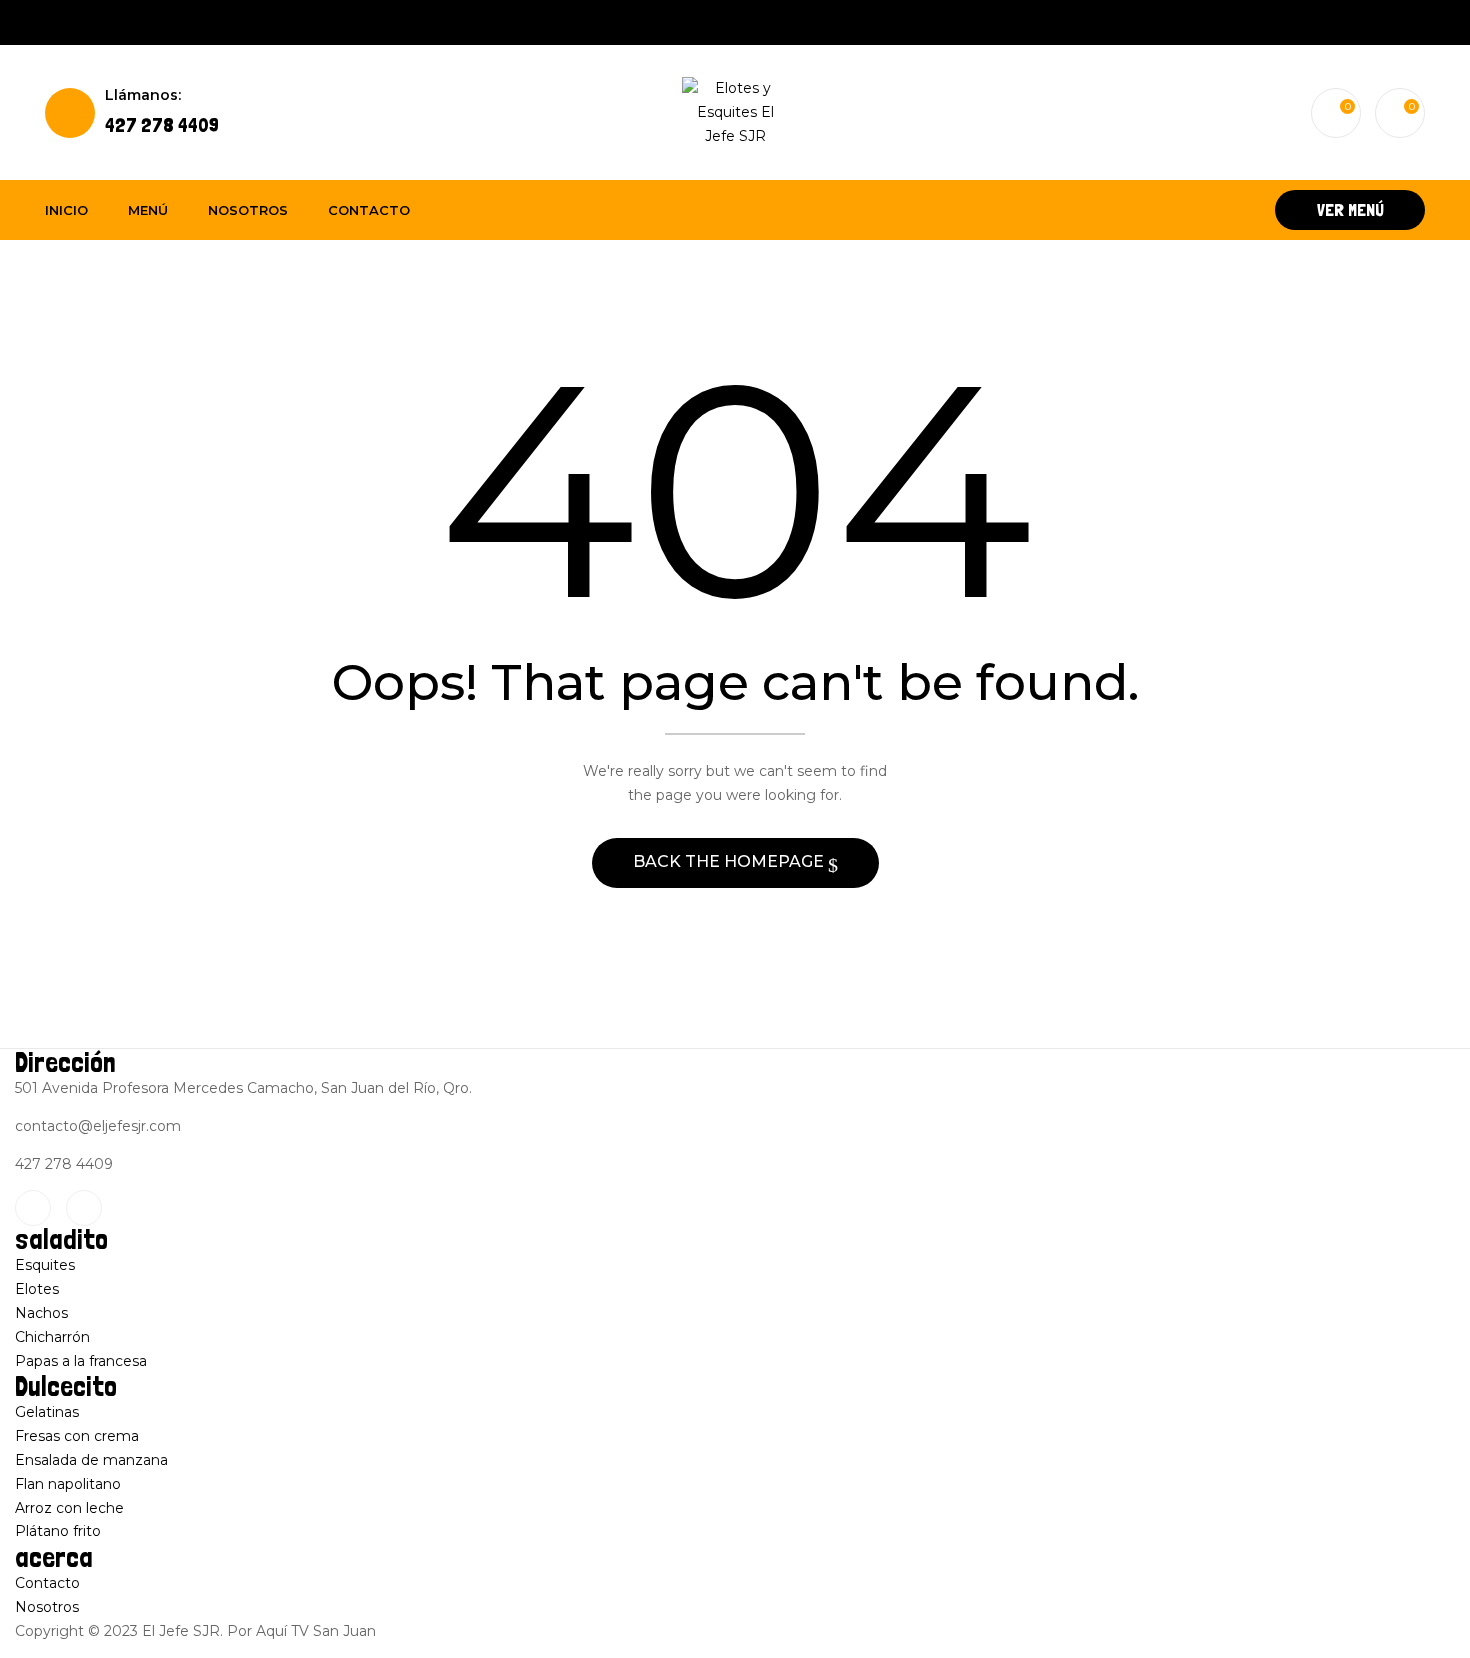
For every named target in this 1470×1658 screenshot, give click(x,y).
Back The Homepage (730, 861)
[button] (1400, 113)
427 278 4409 (162, 111)
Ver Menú (1350, 209)
